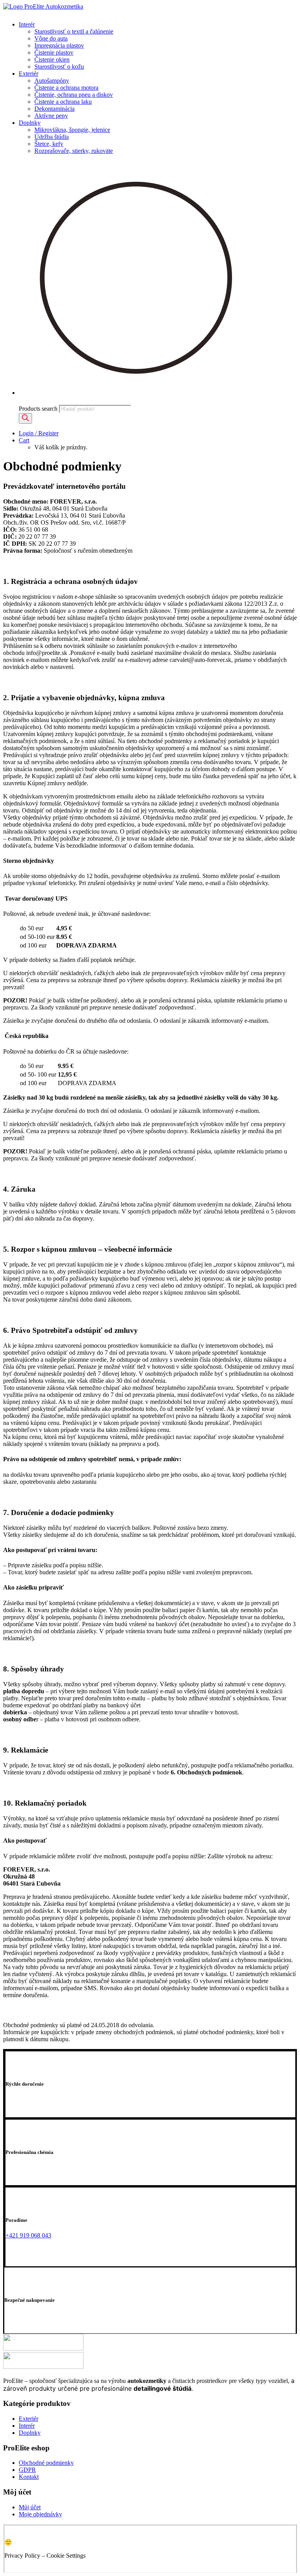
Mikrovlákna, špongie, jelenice (72, 130)
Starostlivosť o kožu (59, 67)
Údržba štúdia (52, 137)
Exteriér (29, 74)
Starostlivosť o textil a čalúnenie (74, 31)
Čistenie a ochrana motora (66, 88)
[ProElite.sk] (150, 9)
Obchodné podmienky (46, 2463)
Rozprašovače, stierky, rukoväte (74, 151)
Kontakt (29, 2477)
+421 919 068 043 (28, 2235)
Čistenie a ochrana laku (63, 102)
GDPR (27, 2470)
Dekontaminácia (54, 109)
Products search (38, 409)
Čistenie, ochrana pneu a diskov (74, 95)
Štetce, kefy (49, 144)
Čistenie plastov (54, 52)
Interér (27, 24)
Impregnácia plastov (59, 45)
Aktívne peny (51, 116)
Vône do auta (51, 38)
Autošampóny (52, 81)
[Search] (25, 418)
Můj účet (30, 2507)
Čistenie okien (52, 59)
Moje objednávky (40, 2514)
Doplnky (30, 123)
